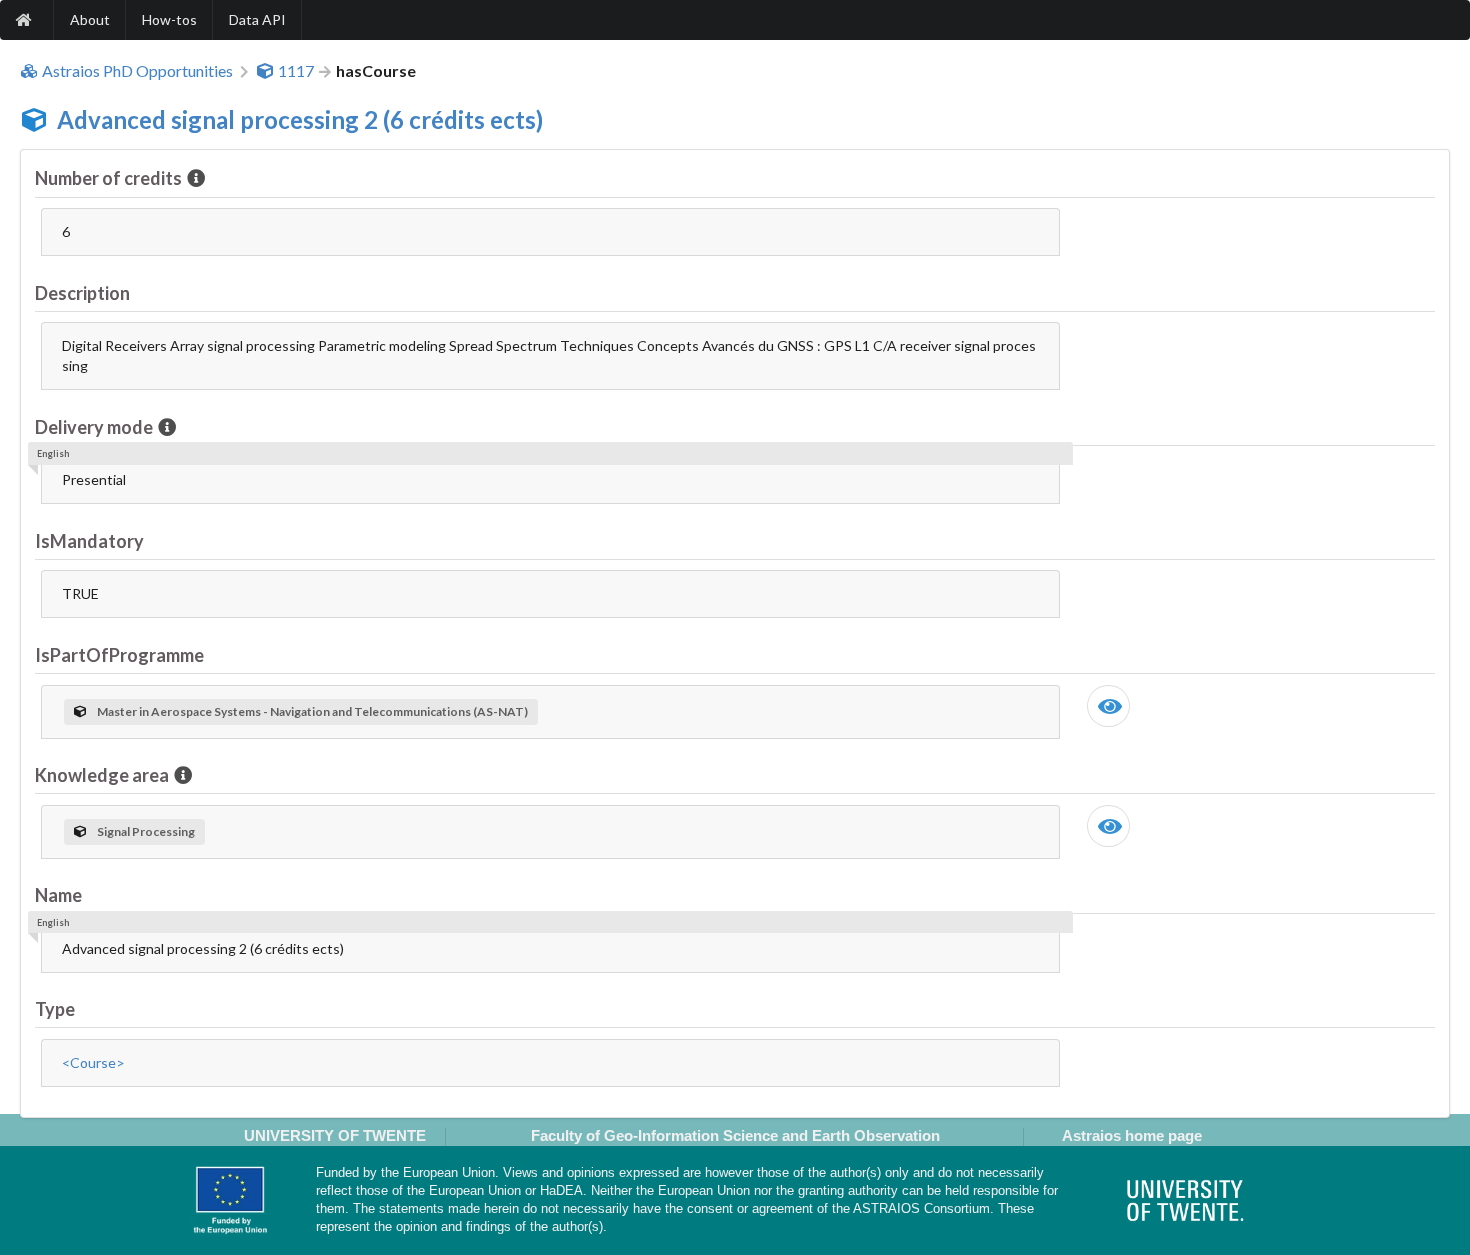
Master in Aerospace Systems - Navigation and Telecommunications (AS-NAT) (312, 711)
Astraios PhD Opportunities (137, 71)
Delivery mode (94, 427)
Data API (257, 19)
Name (58, 895)
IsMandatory (89, 541)
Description (82, 293)
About (90, 19)
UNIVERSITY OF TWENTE (335, 1135)
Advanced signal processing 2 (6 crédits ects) (300, 119)
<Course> (93, 1062)
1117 (296, 71)
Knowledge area (102, 775)
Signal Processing (146, 831)
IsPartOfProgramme (119, 655)
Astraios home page (1132, 1135)
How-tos (169, 19)
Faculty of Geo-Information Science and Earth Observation (735, 1135)
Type (55, 1009)
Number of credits (108, 178)
